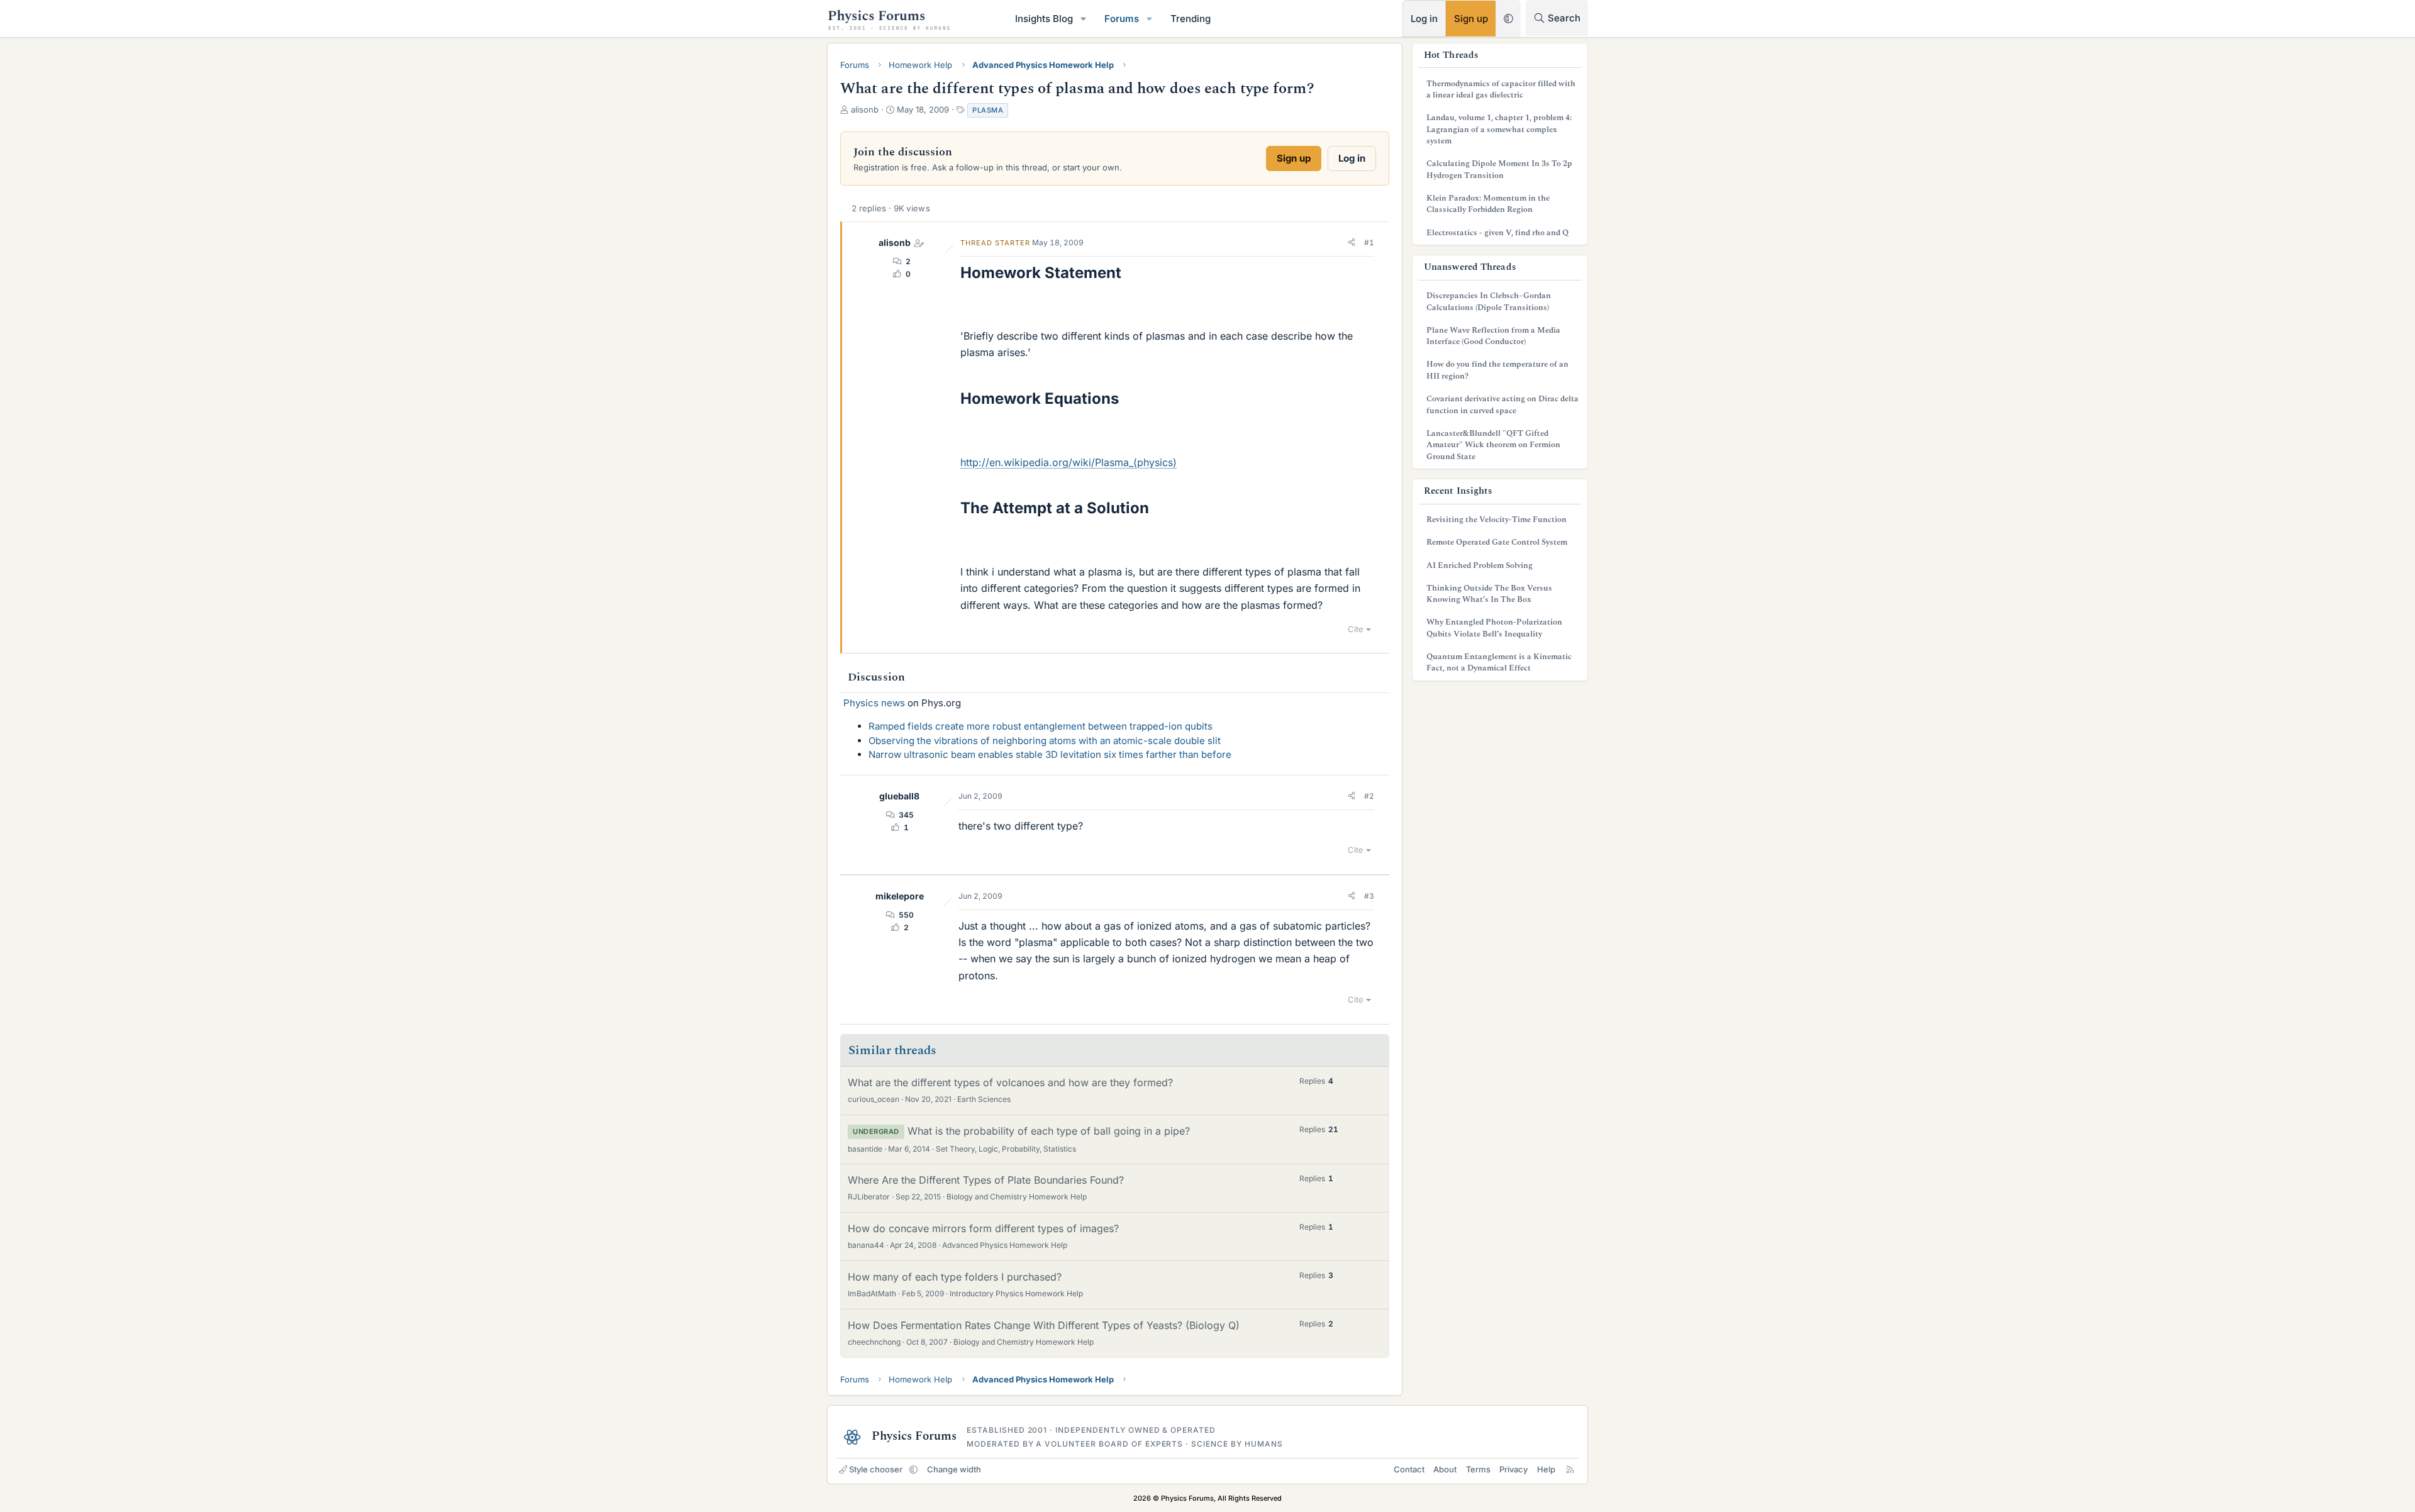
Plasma (988, 110)
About (1445, 1469)
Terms (1478, 1469)
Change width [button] (954, 1469)
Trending (1191, 19)
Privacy (1513, 1469)
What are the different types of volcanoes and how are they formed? (1010, 1082)
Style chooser (876, 1469)
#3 (1369, 896)
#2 (1369, 796)
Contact (1409, 1469)
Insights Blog (1044, 19)
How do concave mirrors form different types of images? (983, 1228)
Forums (1122, 19)
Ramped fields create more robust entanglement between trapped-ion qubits (1041, 726)
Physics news (874, 703)
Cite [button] (1356, 629)
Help (1546, 1469)
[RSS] (1570, 1469)
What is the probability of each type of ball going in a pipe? (1049, 1131)
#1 (1369, 242)
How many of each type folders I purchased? (955, 1277)
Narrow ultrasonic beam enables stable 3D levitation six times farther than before (1050, 754)
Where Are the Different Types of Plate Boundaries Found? (986, 1180)
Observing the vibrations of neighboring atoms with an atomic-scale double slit (1045, 741)
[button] (1084, 19)
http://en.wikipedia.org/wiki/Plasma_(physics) (1069, 462)
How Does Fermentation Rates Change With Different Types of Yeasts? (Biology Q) (1044, 1325)
